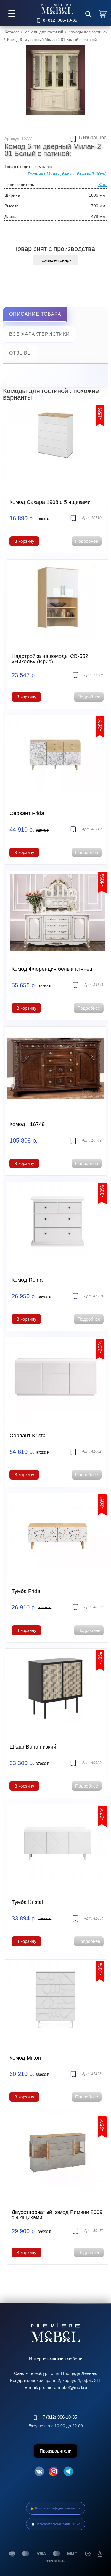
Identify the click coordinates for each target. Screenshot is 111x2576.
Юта (102, 185)
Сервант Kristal (28, 1436)
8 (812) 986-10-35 (60, 20)
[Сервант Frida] (55, 757)
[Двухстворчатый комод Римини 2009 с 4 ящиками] (58, 2157)
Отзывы (21, 353)
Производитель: (20, 185)
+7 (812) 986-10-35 (58, 2417)
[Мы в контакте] (39, 2472)
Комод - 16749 (27, 1124)
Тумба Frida (26, 1591)
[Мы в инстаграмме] (54, 2472)
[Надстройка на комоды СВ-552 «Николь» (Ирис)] (58, 602)
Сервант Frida (27, 813)
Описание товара (35, 314)
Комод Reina (27, 1280)
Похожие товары (55, 260)
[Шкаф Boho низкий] (55, 1691)
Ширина (12, 195)
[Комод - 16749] (55, 1068)
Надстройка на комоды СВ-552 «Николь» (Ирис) (50, 659)
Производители (55, 2451)
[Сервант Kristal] (55, 1379)
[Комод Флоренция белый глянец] (58, 913)
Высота (12, 206)
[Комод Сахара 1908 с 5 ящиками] (55, 446)
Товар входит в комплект (28, 167)
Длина (11, 216)
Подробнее (87, 541)
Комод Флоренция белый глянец (52, 969)
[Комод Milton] (55, 2002)
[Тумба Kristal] (58, 1846)
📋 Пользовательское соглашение (56, 2524)
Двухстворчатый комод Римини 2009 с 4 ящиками (57, 2215)
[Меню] (12, 13)
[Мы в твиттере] (68, 2472)
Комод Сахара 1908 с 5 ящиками (50, 502)
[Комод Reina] (58, 1224)
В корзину (24, 541)
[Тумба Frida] (58, 1535)
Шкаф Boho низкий (33, 1747)
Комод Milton (25, 2058)
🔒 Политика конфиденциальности (55, 2508)
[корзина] (103, 13)
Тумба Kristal (27, 1902)
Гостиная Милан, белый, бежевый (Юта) (67, 174)
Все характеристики (40, 334)
